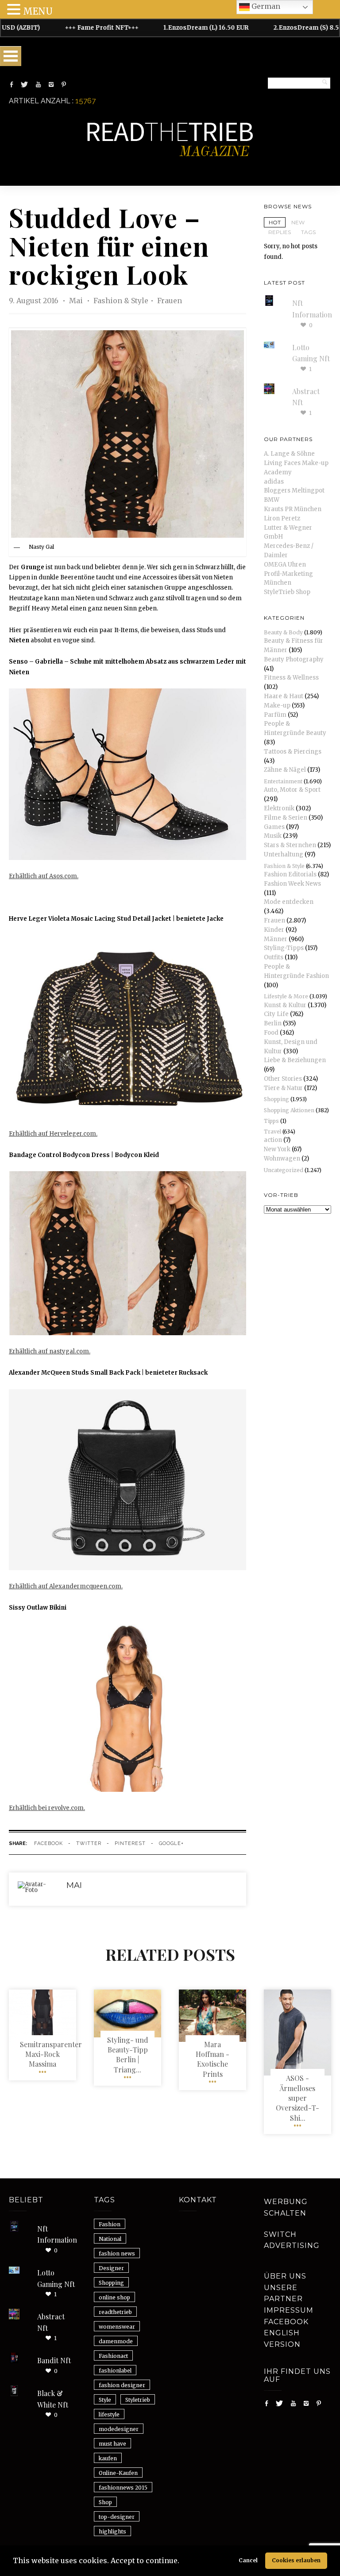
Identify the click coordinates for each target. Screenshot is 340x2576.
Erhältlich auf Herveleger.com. (53, 1134)
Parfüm (275, 715)
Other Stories (283, 1079)
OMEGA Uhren (285, 565)
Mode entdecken (289, 902)
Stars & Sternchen (290, 845)
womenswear (117, 2327)
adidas (274, 482)
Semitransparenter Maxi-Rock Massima (51, 2054)
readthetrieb (115, 2312)
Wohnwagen (282, 1159)
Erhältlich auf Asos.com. (44, 876)
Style (105, 2400)
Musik (273, 836)
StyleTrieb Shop (287, 592)
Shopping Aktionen (289, 1110)
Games (274, 827)
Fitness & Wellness (291, 678)
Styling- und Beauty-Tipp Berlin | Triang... (128, 2055)
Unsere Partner (283, 2293)
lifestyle (109, 2414)
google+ (171, 1843)
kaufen (108, 2458)
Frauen (170, 301)
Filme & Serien (286, 818)
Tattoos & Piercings (293, 752)
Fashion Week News (292, 884)
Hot (275, 222)
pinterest (130, 1843)
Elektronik (279, 808)
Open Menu (11, 56)
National (110, 2239)
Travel (272, 1132)
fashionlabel (115, 2371)
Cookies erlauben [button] (296, 2560)
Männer (276, 939)
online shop (114, 2297)
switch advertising (292, 2240)
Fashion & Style (121, 301)
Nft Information (57, 2234)
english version (282, 2339)
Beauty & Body (283, 632)
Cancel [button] (248, 2560)
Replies (280, 232)
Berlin (273, 1023)
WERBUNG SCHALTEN (286, 2207)
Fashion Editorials (290, 874)
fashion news (117, 2254)
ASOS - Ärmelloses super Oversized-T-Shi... (297, 2098)
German (265, 6)
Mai (77, 301)
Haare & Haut (284, 696)
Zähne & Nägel (285, 770)
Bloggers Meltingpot (294, 491)
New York (277, 1149)
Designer (111, 2268)
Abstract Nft (51, 2322)
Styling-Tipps (284, 948)
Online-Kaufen (118, 2473)
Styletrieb (138, 2400)
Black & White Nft (53, 2399)
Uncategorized (284, 1170)
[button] (182, 2562)
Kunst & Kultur (285, 1005)
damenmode (116, 2341)
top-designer (117, 2517)
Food (271, 1033)
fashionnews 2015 (123, 2488)
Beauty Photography (294, 659)
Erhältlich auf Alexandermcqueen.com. (66, 1586)
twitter (89, 1843)
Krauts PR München (293, 509)
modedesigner (119, 2429)
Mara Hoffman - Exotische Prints (212, 2059)
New (298, 222)
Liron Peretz (282, 518)
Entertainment (283, 781)
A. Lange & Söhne (289, 454)
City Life (276, 1014)
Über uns (285, 2276)
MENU (38, 11)
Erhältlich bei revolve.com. (47, 1808)
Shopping (276, 1099)
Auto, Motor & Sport (292, 790)
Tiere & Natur (283, 1088)
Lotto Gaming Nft (56, 2278)
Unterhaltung (284, 854)
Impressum (289, 2310)
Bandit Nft (54, 2360)
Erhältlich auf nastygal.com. (50, 1351)
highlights (112, 2531)
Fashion (110, 2224)
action (273, 1140)
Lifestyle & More (286, 996)
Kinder (274, 930)
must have (112, 2444)
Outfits (274, 957)
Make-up (277, 706)
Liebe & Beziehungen (295, 1060)
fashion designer (122, 2385)
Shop (105, 2502)
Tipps (271, 1121)
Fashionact (113, 2356)
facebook (48, 1843)
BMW (272, 500)
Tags (308, 232)
